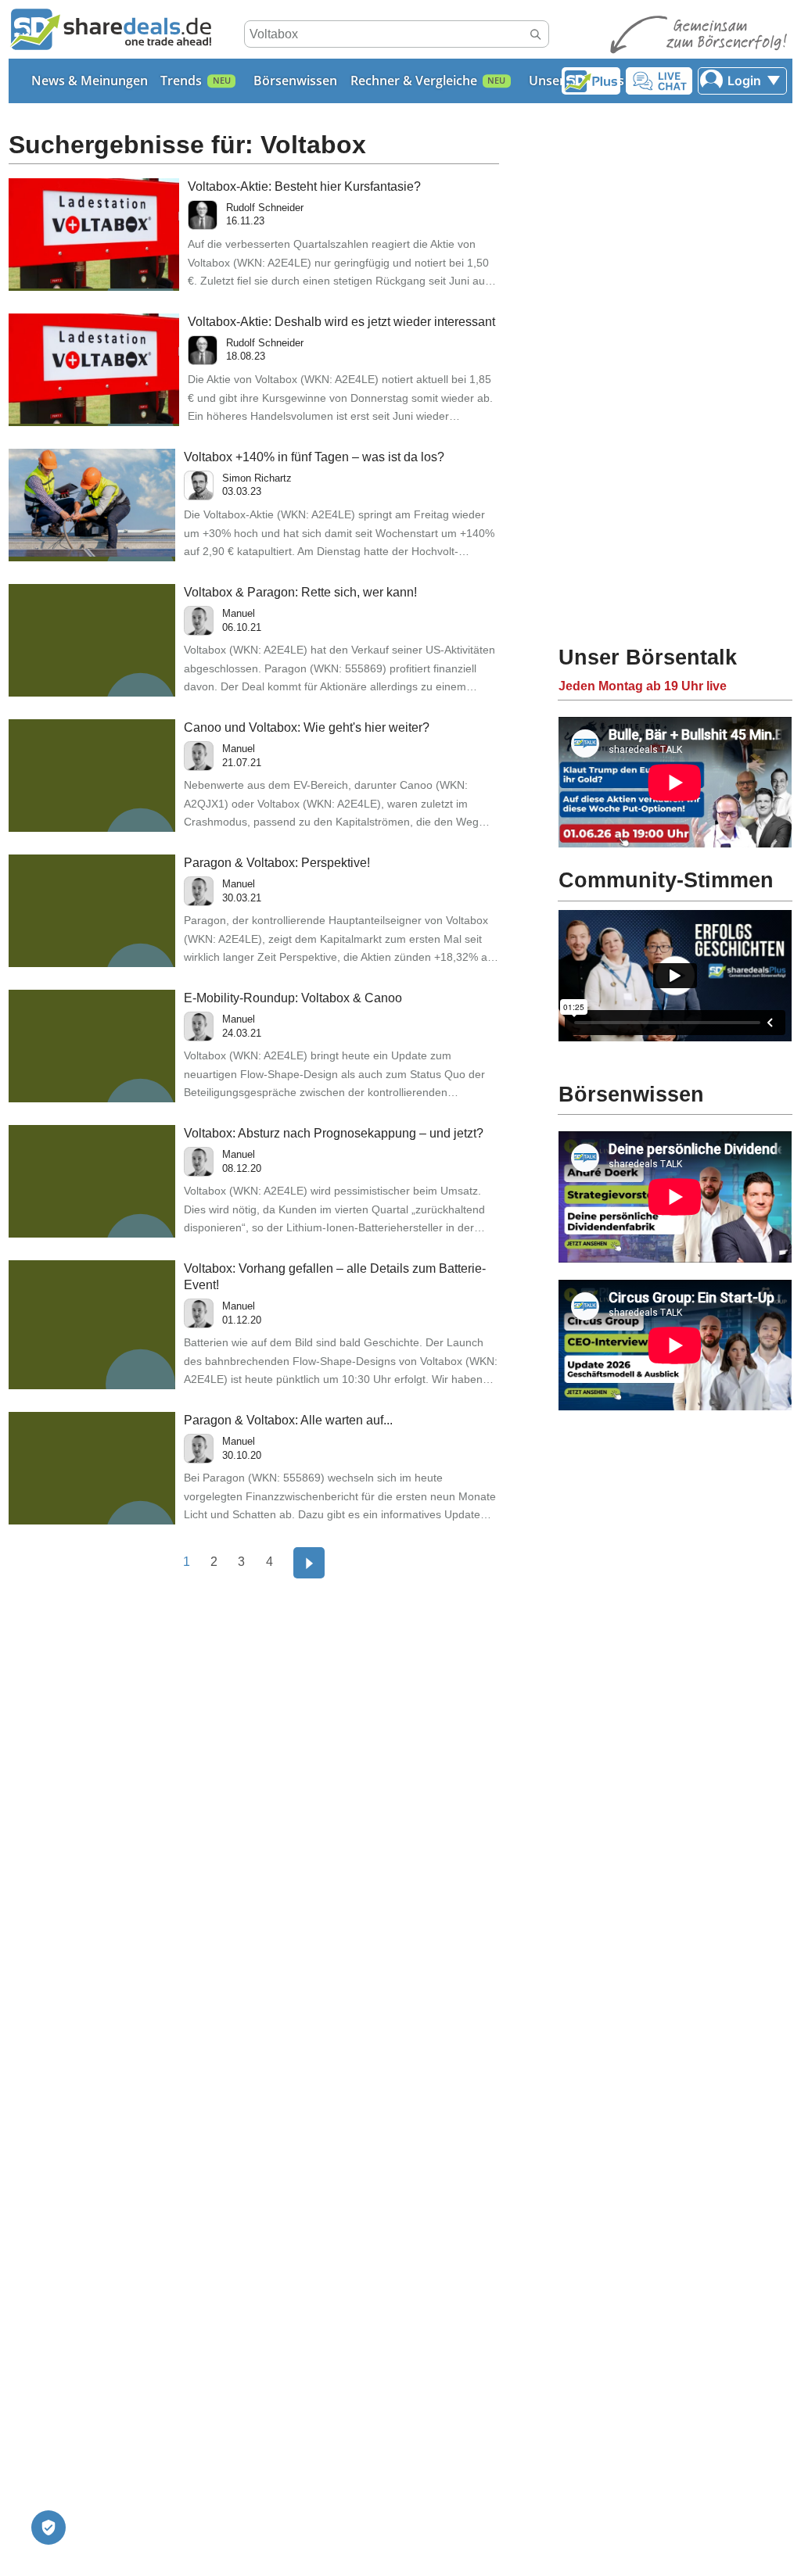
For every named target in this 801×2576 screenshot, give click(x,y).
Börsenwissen (295, 81)
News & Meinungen (90, 81)
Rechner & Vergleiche (414, 81)
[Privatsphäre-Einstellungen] (48, 2528)
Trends (181, 81)
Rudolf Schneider (265, 208)
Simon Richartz (257, 478)
